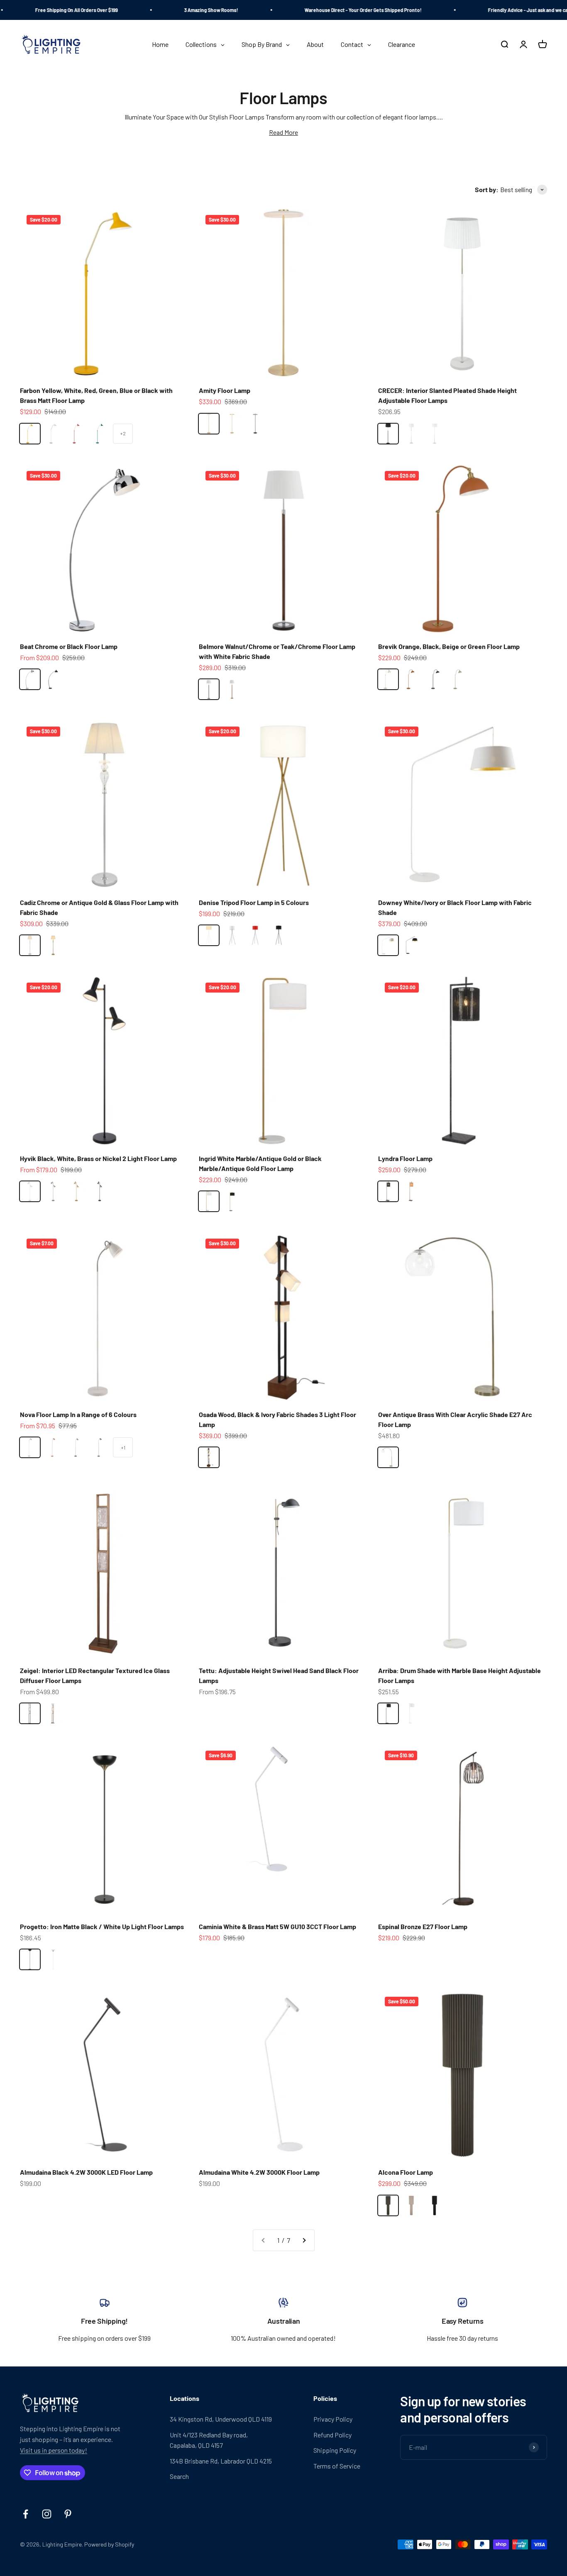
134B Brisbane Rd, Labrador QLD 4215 (221, 2461)
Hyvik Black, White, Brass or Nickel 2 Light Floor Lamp (98, 1158)
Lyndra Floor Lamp (405, 1158)
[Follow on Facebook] (26, 2514)
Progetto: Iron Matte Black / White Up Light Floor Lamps (102, 1926)
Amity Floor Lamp (225, 390)
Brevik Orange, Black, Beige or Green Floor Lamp (449, 646)
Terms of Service (337, 2466)
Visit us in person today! (54, 2450)
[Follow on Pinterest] (68, 2514)
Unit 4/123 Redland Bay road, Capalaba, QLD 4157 (209, 2440)
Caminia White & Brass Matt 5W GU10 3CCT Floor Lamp (277, 1926)
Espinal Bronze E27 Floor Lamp (423, 1926)
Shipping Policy (335, 2450)
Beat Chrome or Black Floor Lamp (69, 646)
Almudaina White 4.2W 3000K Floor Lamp (259, 2172)
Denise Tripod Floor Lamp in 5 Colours (254, 902)
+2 (123, 433)
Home (265, 78)
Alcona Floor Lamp (406, 2172)
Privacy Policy (333, 2419)
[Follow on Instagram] (47, 2514)
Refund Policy (332, 2435)
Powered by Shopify (109, 2544)
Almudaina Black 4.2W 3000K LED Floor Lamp (86, 2172)
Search (179, 2476)
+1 (123, 1447)
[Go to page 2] (304, 2240)
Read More (283, 132)
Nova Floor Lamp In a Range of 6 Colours (78, 1414)
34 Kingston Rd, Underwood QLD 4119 (221, 2419)
